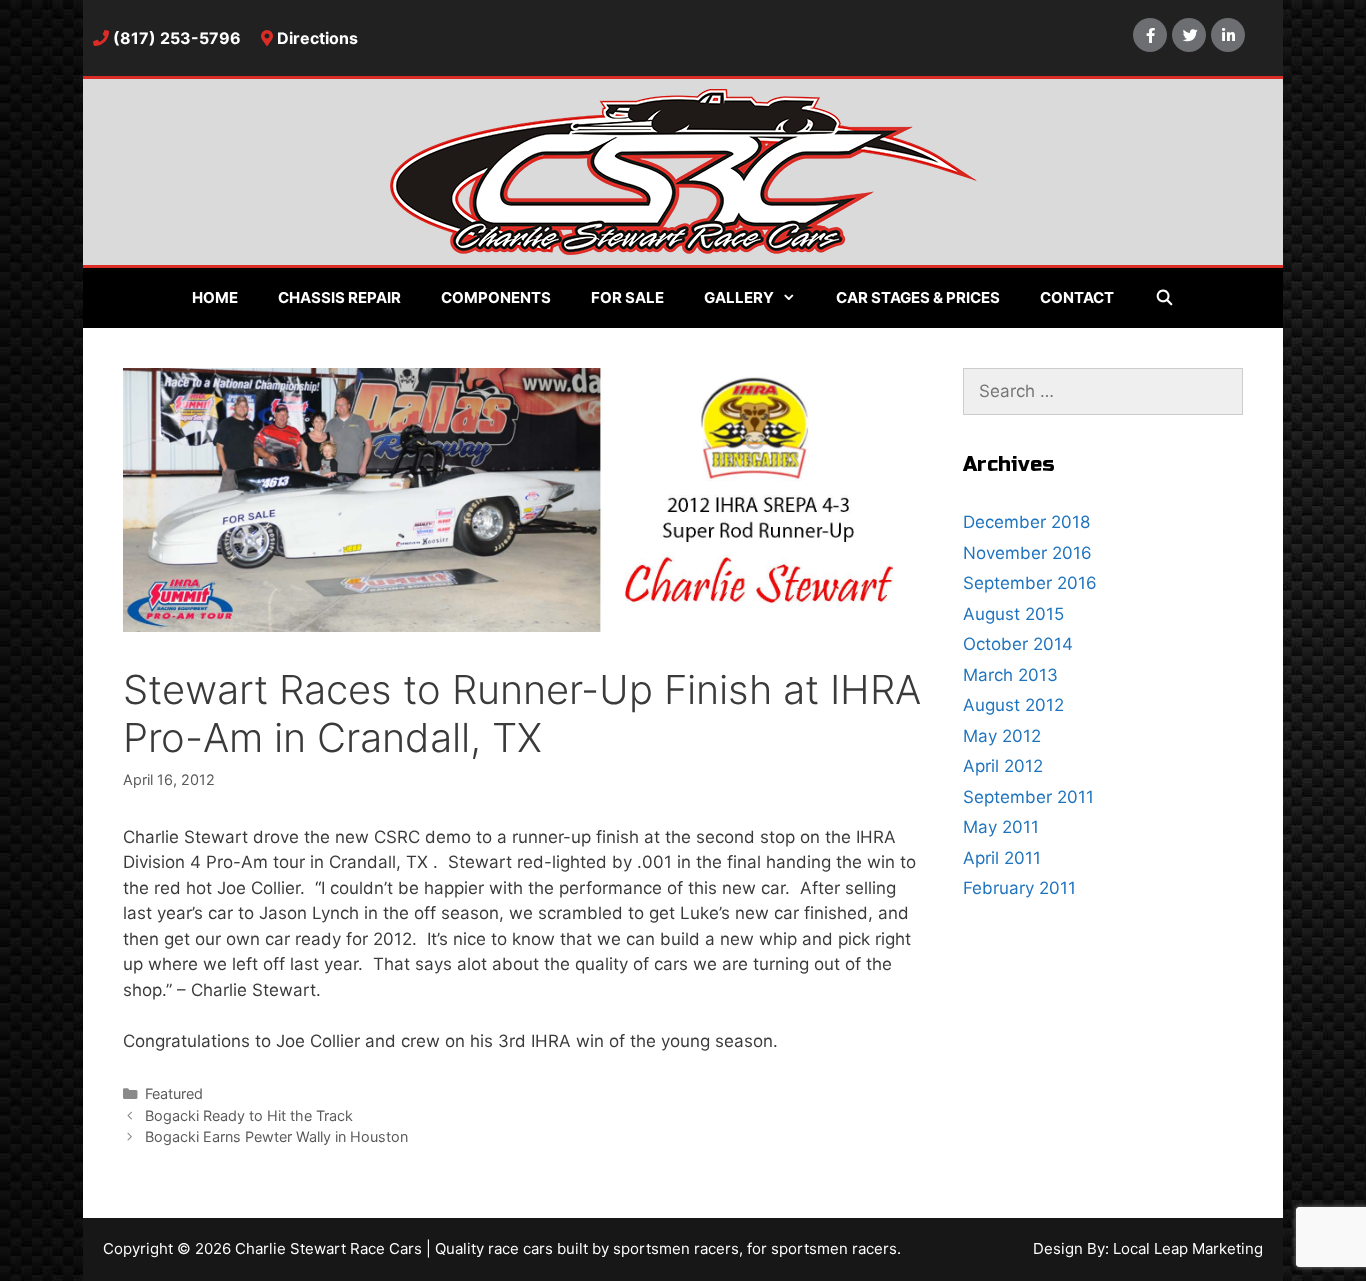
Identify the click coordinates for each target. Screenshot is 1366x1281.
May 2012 (1002, 736)
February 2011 (1019, 888)
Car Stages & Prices (918, 297)
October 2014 (1018, 644)
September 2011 (1028, 797)
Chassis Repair (339, 297)
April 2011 (1002, 858)
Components (496, 297)
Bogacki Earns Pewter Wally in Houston (276, 1136)
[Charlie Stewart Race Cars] (683, 170)
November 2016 (1027, 553)
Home (215, 297)
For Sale (627, 297)
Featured (174, 1093)
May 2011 (1001, 827)
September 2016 (1030, 583)
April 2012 (1003, 766)
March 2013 (1010, 675)
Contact (1077, 297)
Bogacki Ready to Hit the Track (249, 1115)
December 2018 (1026, 522)
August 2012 (1013, 705)
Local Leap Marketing (1188, 1248)
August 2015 (1013, 614)
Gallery (739, 297)
